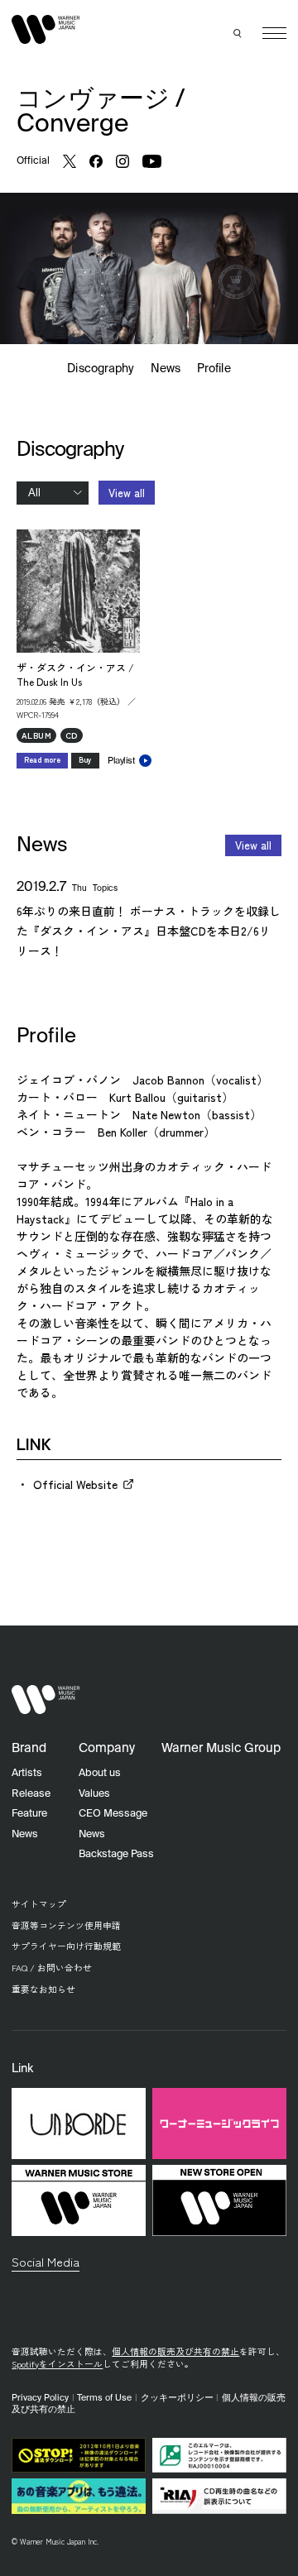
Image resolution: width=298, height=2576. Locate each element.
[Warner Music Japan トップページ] (46, 30)
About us (100, 1773)
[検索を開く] (238, 33)
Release (31, 1794)
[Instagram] (123, 161)
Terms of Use (104, 2398)
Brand (29, 1748)
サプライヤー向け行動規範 (66, 1946)
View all (127, 493)
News (166, 369)
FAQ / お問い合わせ (52, 1968)
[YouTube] (152, 161)
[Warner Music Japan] (46, 1700)
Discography (101, 369)
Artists (27, 1773)
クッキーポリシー (177, 2398)
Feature (29, 1814)
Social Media (46, 2261)
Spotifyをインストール (57, 2364)
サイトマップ (39, 1904)
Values (94, 1794)
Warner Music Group (221, 1748)
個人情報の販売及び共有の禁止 (175, 2351)
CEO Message (113, 1814)
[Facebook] (96, 161)
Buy (85, 760)
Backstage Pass (116, 1854)
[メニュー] (274, 34)
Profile (214, 369)
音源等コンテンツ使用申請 (66, 1925)
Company (107, 1748)
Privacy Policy (40, 2398)
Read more (42, 760)
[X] (70, 161)
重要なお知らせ (43, 1989)
